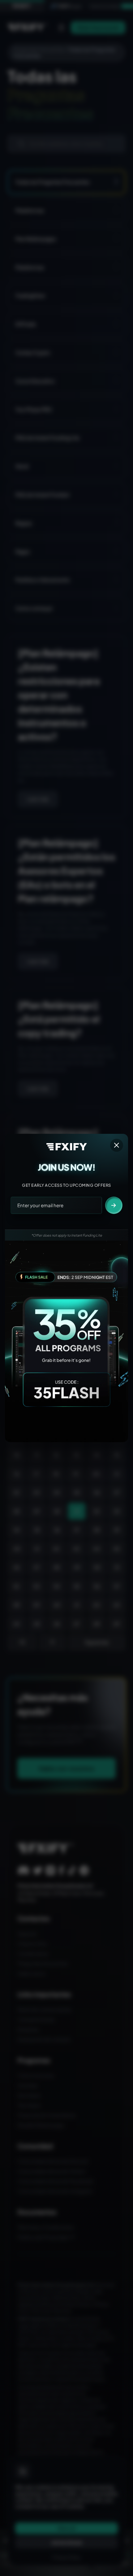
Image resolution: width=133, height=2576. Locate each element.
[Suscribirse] (114, 1205)
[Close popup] (117, 1145)
